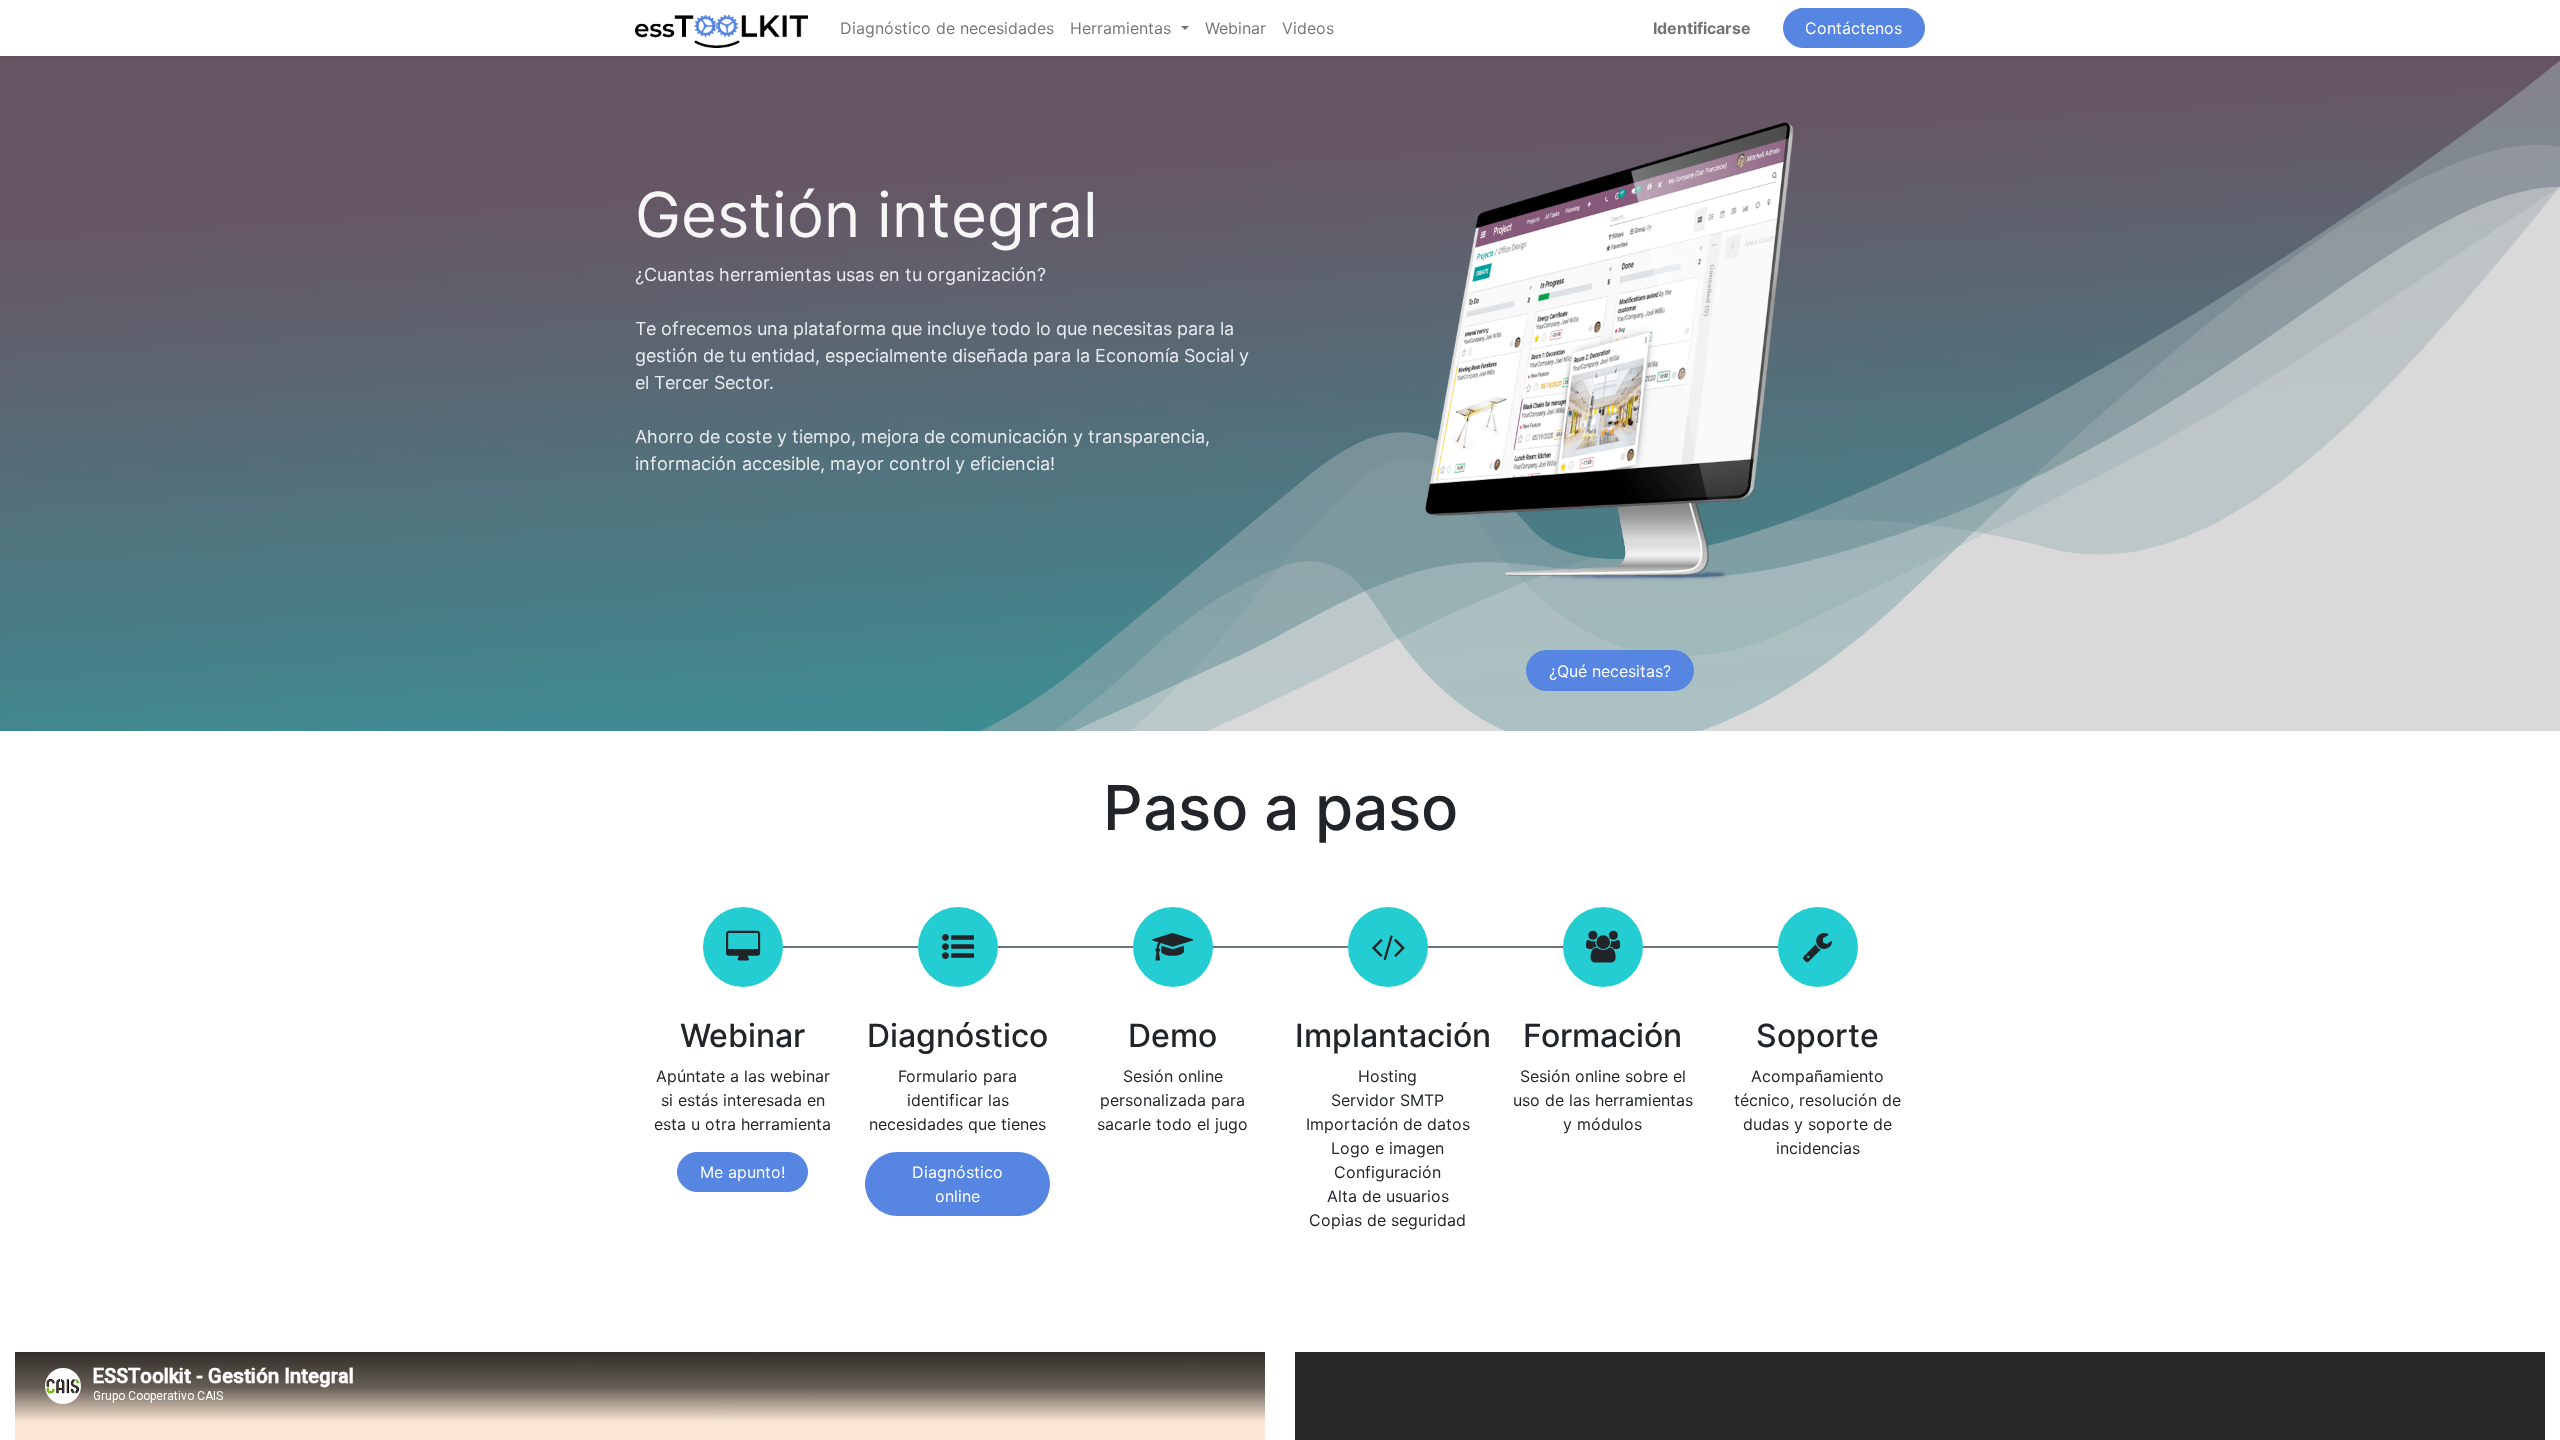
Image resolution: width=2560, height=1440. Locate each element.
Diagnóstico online (957, 1184)
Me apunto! (742, 1172)
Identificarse (1702, 28)
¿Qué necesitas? (1610, 671)
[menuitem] (947, 28)
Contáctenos (1853, 28)
